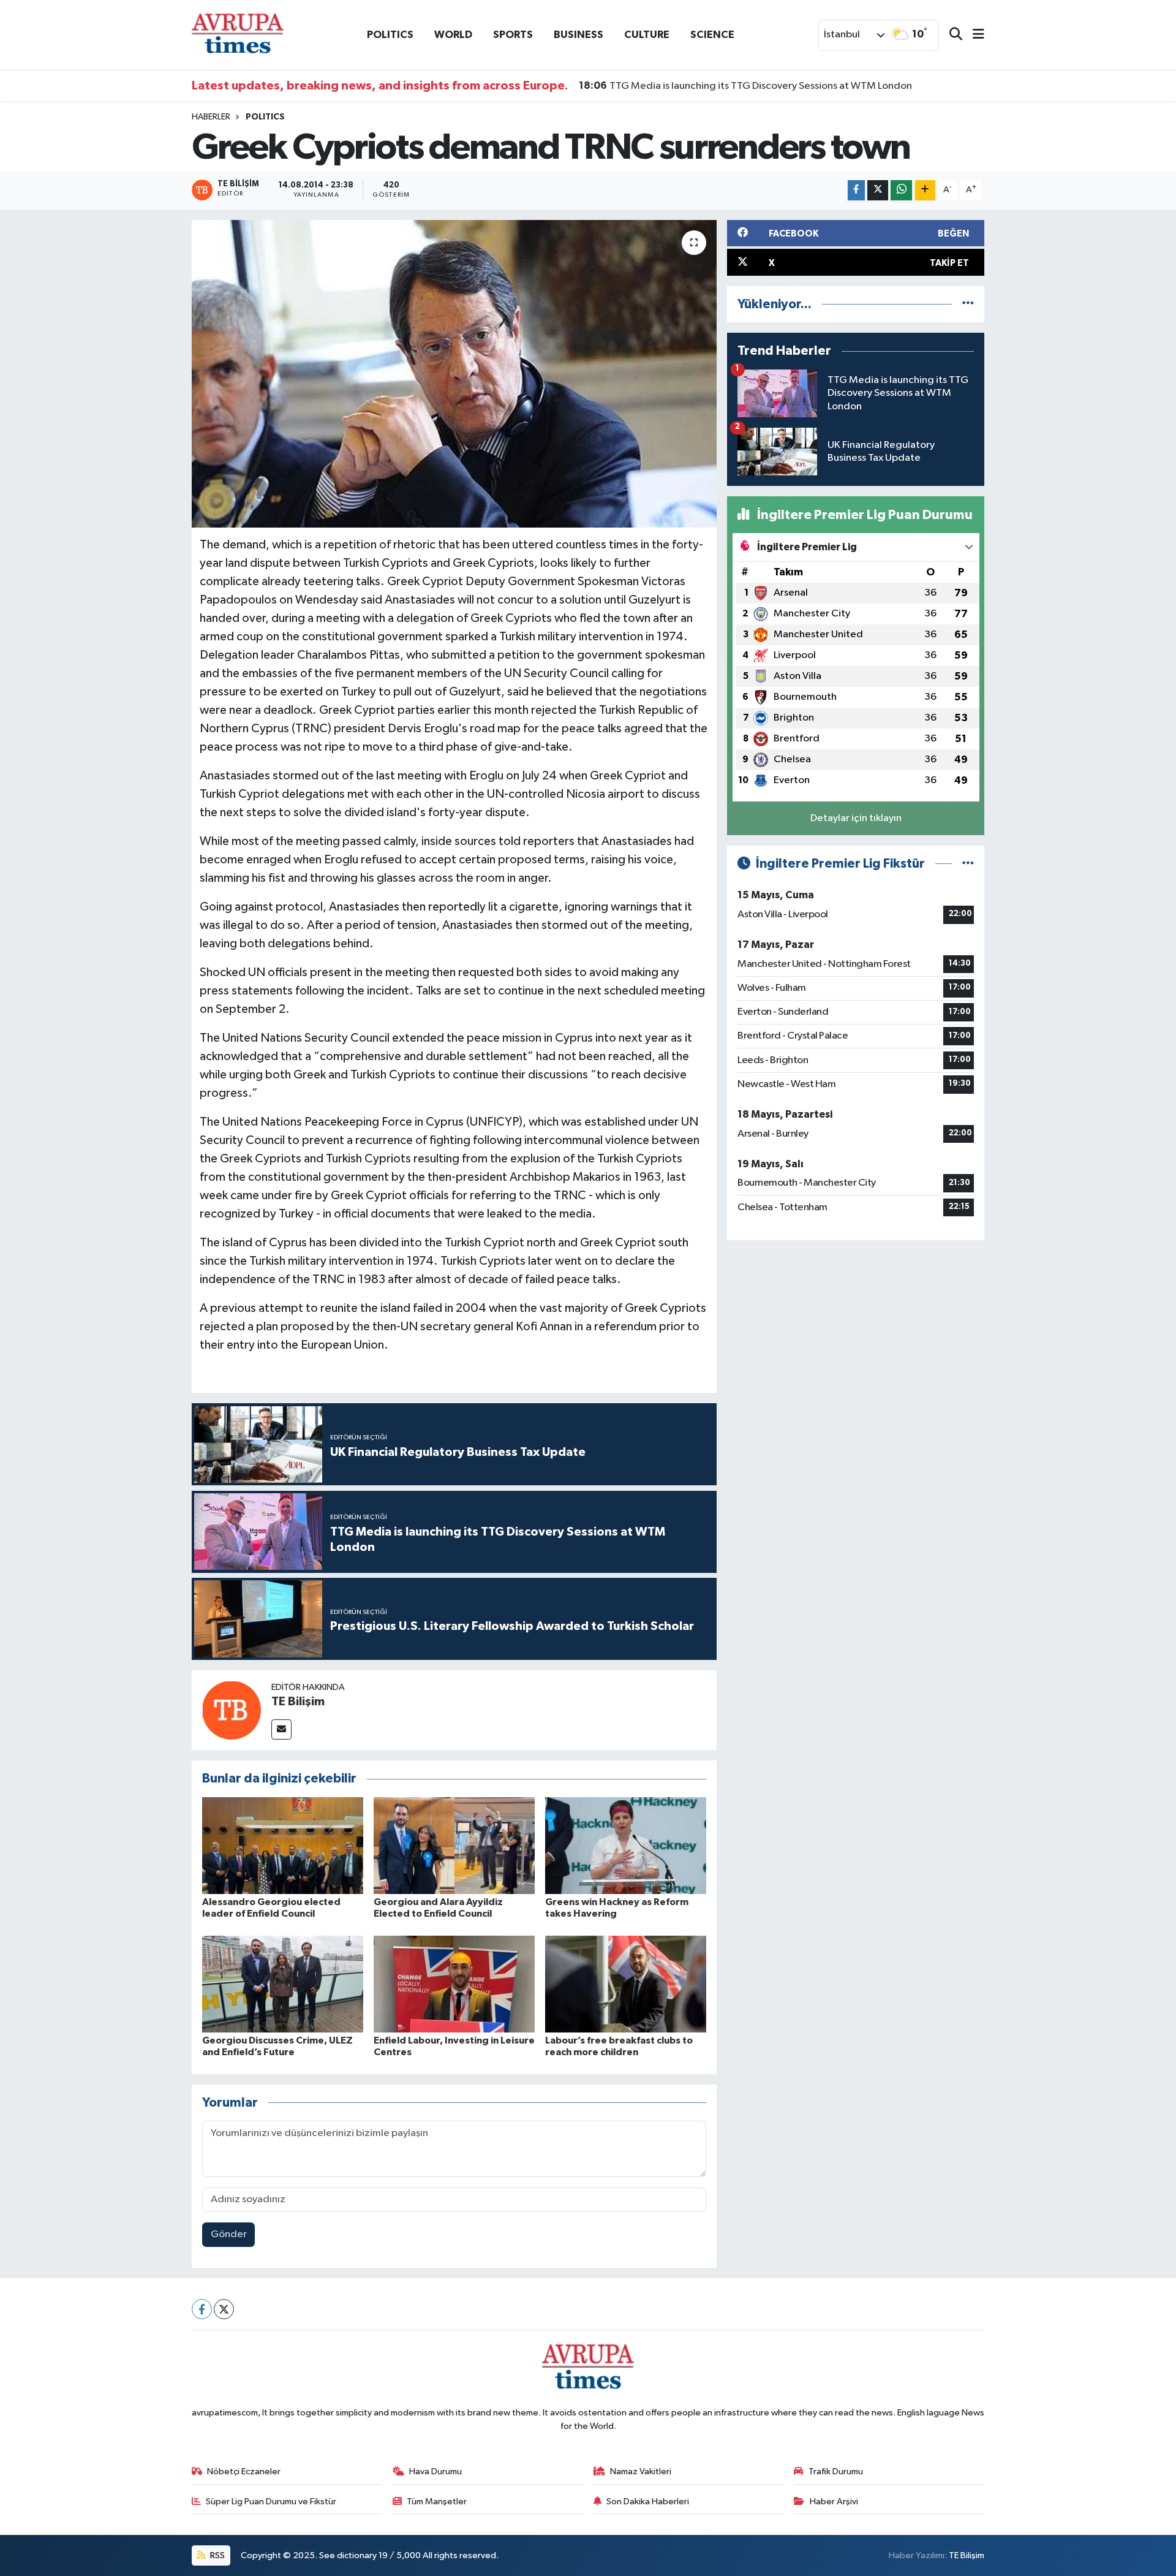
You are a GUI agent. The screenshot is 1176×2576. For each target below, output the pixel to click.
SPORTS (513, 35)
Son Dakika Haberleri (648, 2502)
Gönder (229, 2234)
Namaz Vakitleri (641, 2472)
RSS (217, 2555)
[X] (224, 2309)
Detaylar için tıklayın (856, 818)
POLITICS (390, 35)
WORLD (453, 35)
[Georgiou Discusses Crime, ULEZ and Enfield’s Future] (283, 1984)
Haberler (211, 117)
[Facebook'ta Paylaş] (856, 190)
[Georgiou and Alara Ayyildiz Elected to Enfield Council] (454, 1845)
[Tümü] (968, 304)
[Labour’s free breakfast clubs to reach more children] (626, 1984)
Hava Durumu (435, 2472)
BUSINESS (579, 35)
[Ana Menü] (973, 35)
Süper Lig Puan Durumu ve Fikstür (271, 2502)
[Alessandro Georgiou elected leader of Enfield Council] (283, 1845)
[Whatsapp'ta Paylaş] (901, 190)
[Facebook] (202, 2309)
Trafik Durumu (836, 2472)
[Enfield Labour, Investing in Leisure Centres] (454, 1984)
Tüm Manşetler (437, 2502)
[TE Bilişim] (232, 1710)
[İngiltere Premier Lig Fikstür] (968, 864)
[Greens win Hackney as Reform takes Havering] (626, 1845)
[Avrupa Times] (238, 35)
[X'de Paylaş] (878, 190)
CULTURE (647, 35)
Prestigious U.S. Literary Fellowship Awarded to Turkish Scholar (737, 86)
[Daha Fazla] (925, 190)
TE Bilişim (298, 1702)
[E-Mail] (281, 1729)
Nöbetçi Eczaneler (244, 2472)
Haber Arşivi (834, 2502)
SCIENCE (712, 35)
